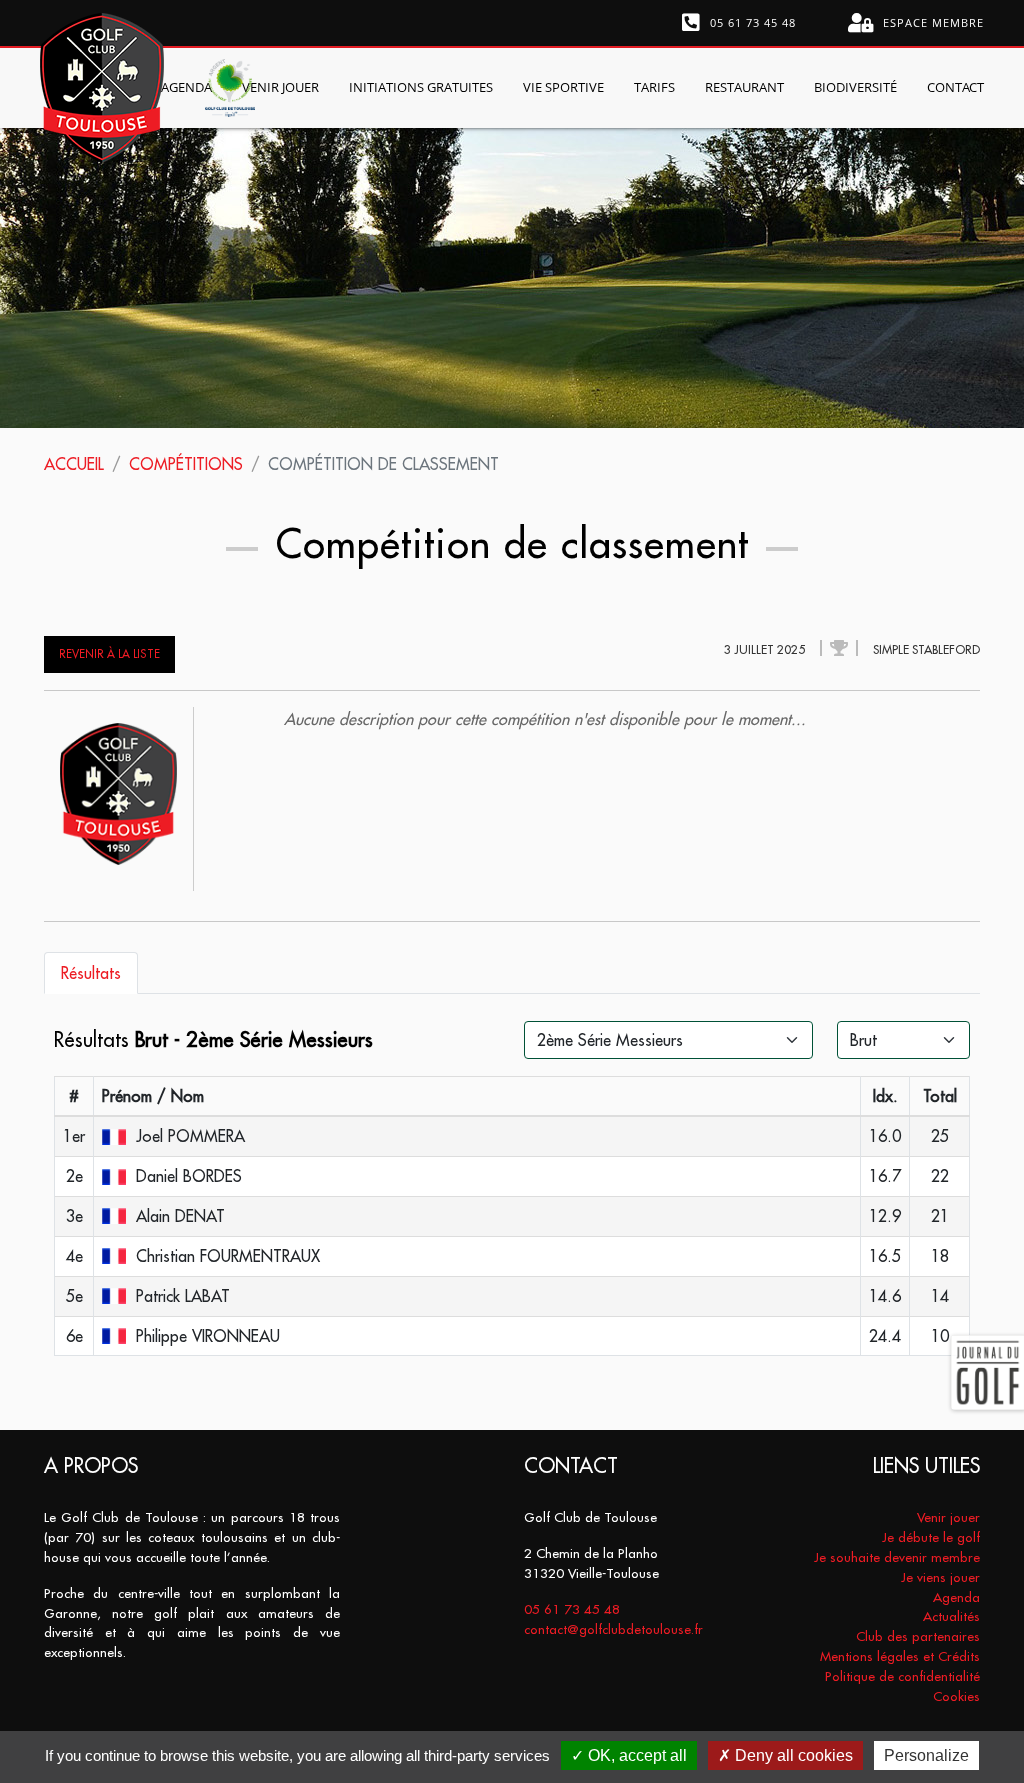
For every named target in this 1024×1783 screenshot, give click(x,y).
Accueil (74, 464)
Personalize (926, 1755)
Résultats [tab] (91, 973)
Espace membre (931, 22)
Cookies (956, 1696)
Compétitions (186, 464)
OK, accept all (635, 1755)
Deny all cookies (792, 1755)
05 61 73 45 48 (751, 22)
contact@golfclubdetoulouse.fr (613, 1629)
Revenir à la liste (109, 654)
